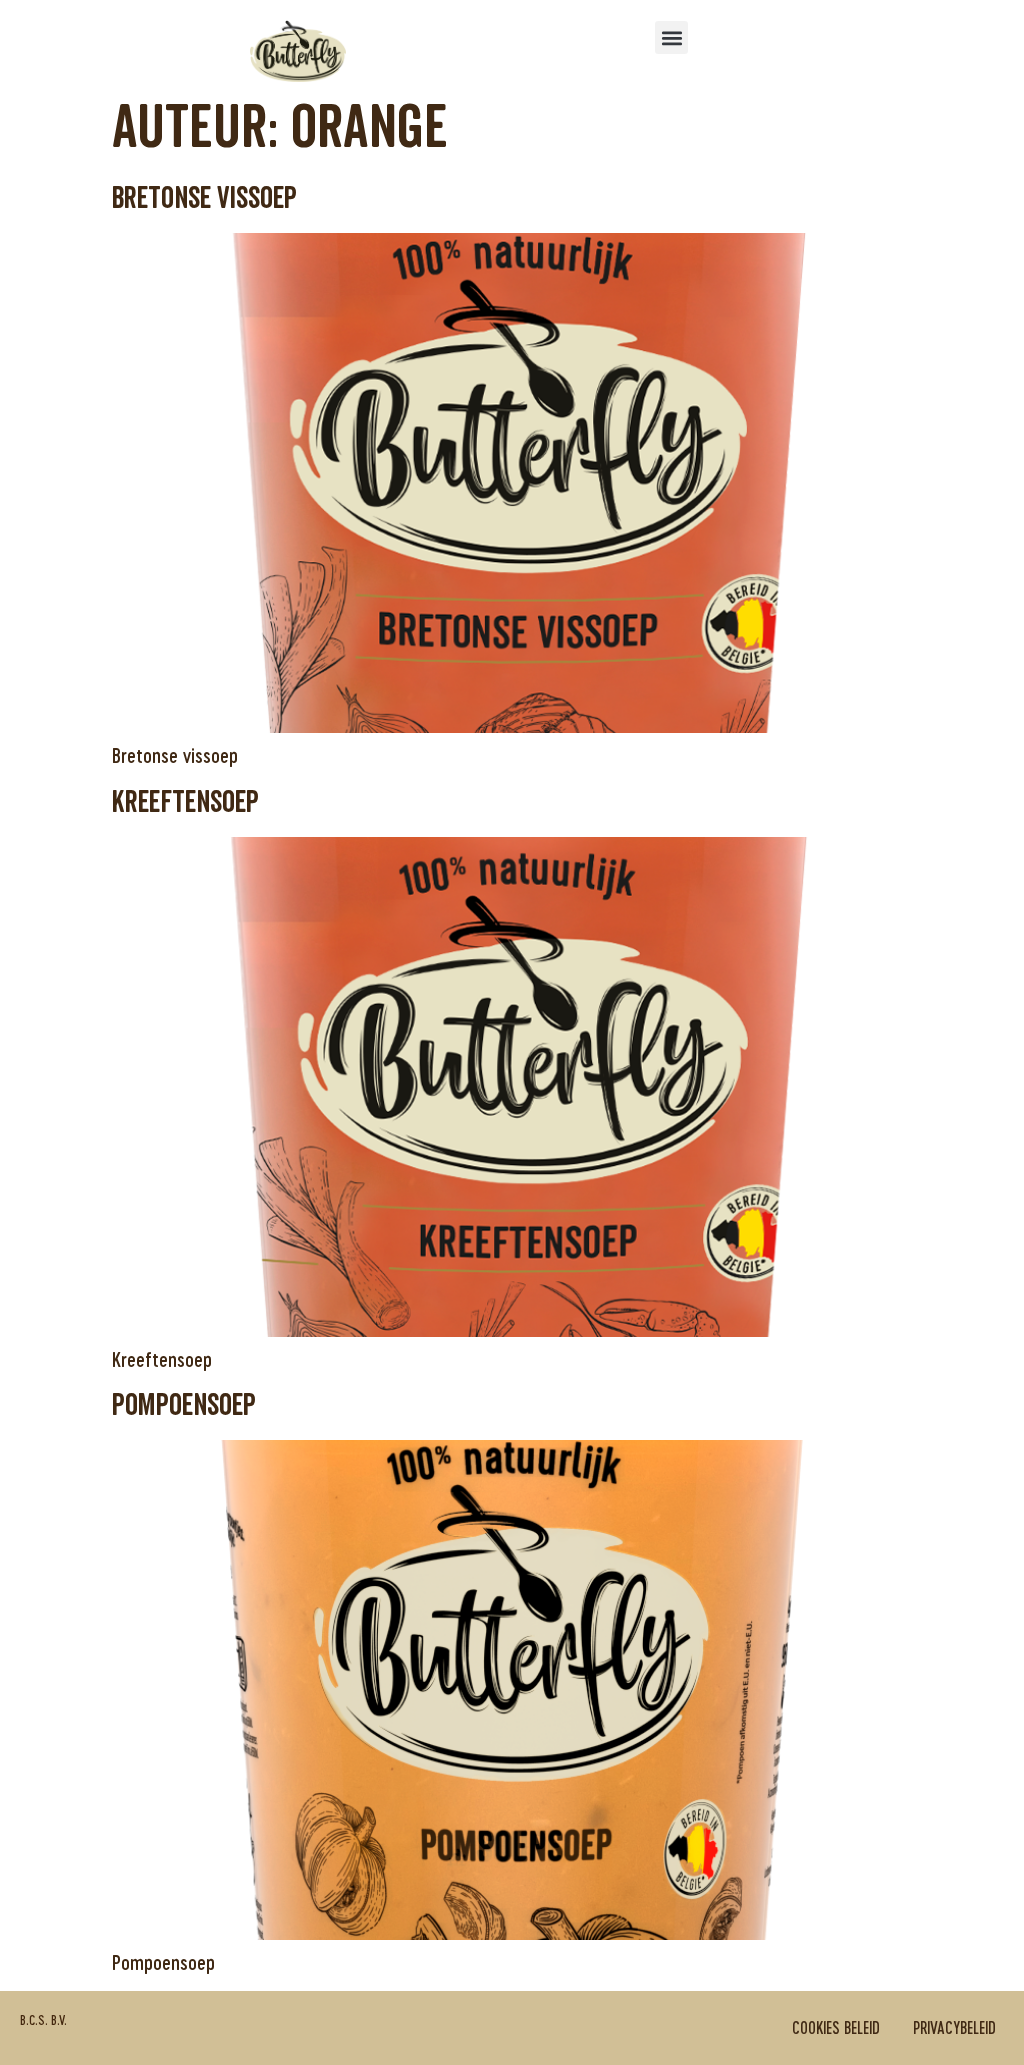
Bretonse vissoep (204, 198)
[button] (671, 37)
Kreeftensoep (185, 802)
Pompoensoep (184, 1405)
